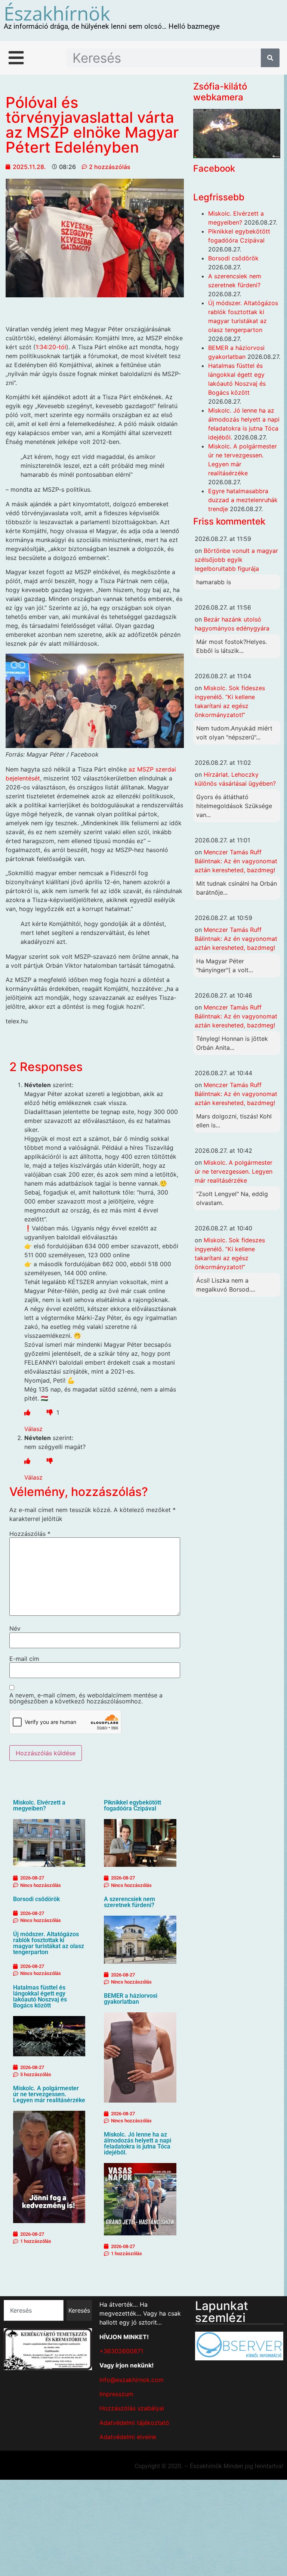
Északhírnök (57, 13)
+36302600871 (121, 2351)
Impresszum (116, 2394)
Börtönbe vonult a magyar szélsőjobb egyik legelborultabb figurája (236, 560)
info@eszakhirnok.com (132, 2380)
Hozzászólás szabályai (132, 2408)
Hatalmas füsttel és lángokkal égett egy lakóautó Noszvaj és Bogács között (40, 1996)
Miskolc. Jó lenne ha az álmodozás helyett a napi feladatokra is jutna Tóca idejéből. (138, 2143)
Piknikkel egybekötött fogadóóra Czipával (132, 1805)
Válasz (33, 1429)
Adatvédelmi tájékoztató (134, 2423)
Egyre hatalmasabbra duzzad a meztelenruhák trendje (243, 500)
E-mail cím (24, 1659)
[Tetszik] (27, 1412)
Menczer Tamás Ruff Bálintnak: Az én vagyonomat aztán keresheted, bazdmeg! (236, 861)
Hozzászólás (30, 1534)
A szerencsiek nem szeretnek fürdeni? (129, 1902)
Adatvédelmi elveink (128, 2437)
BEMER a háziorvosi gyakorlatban (131, 1999)
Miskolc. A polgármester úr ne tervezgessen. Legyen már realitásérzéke (49, 2094)
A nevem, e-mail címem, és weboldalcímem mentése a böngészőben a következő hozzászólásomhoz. (86, 1698)
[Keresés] (270, 58)
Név (15, 1628)
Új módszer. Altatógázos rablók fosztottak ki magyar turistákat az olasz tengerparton (49, 1943)
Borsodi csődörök (36, 1899)
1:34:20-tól (51, 347)
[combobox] (34, 2310)
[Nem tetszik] (51, 1412)
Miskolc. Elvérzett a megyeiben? (39, 1805)
